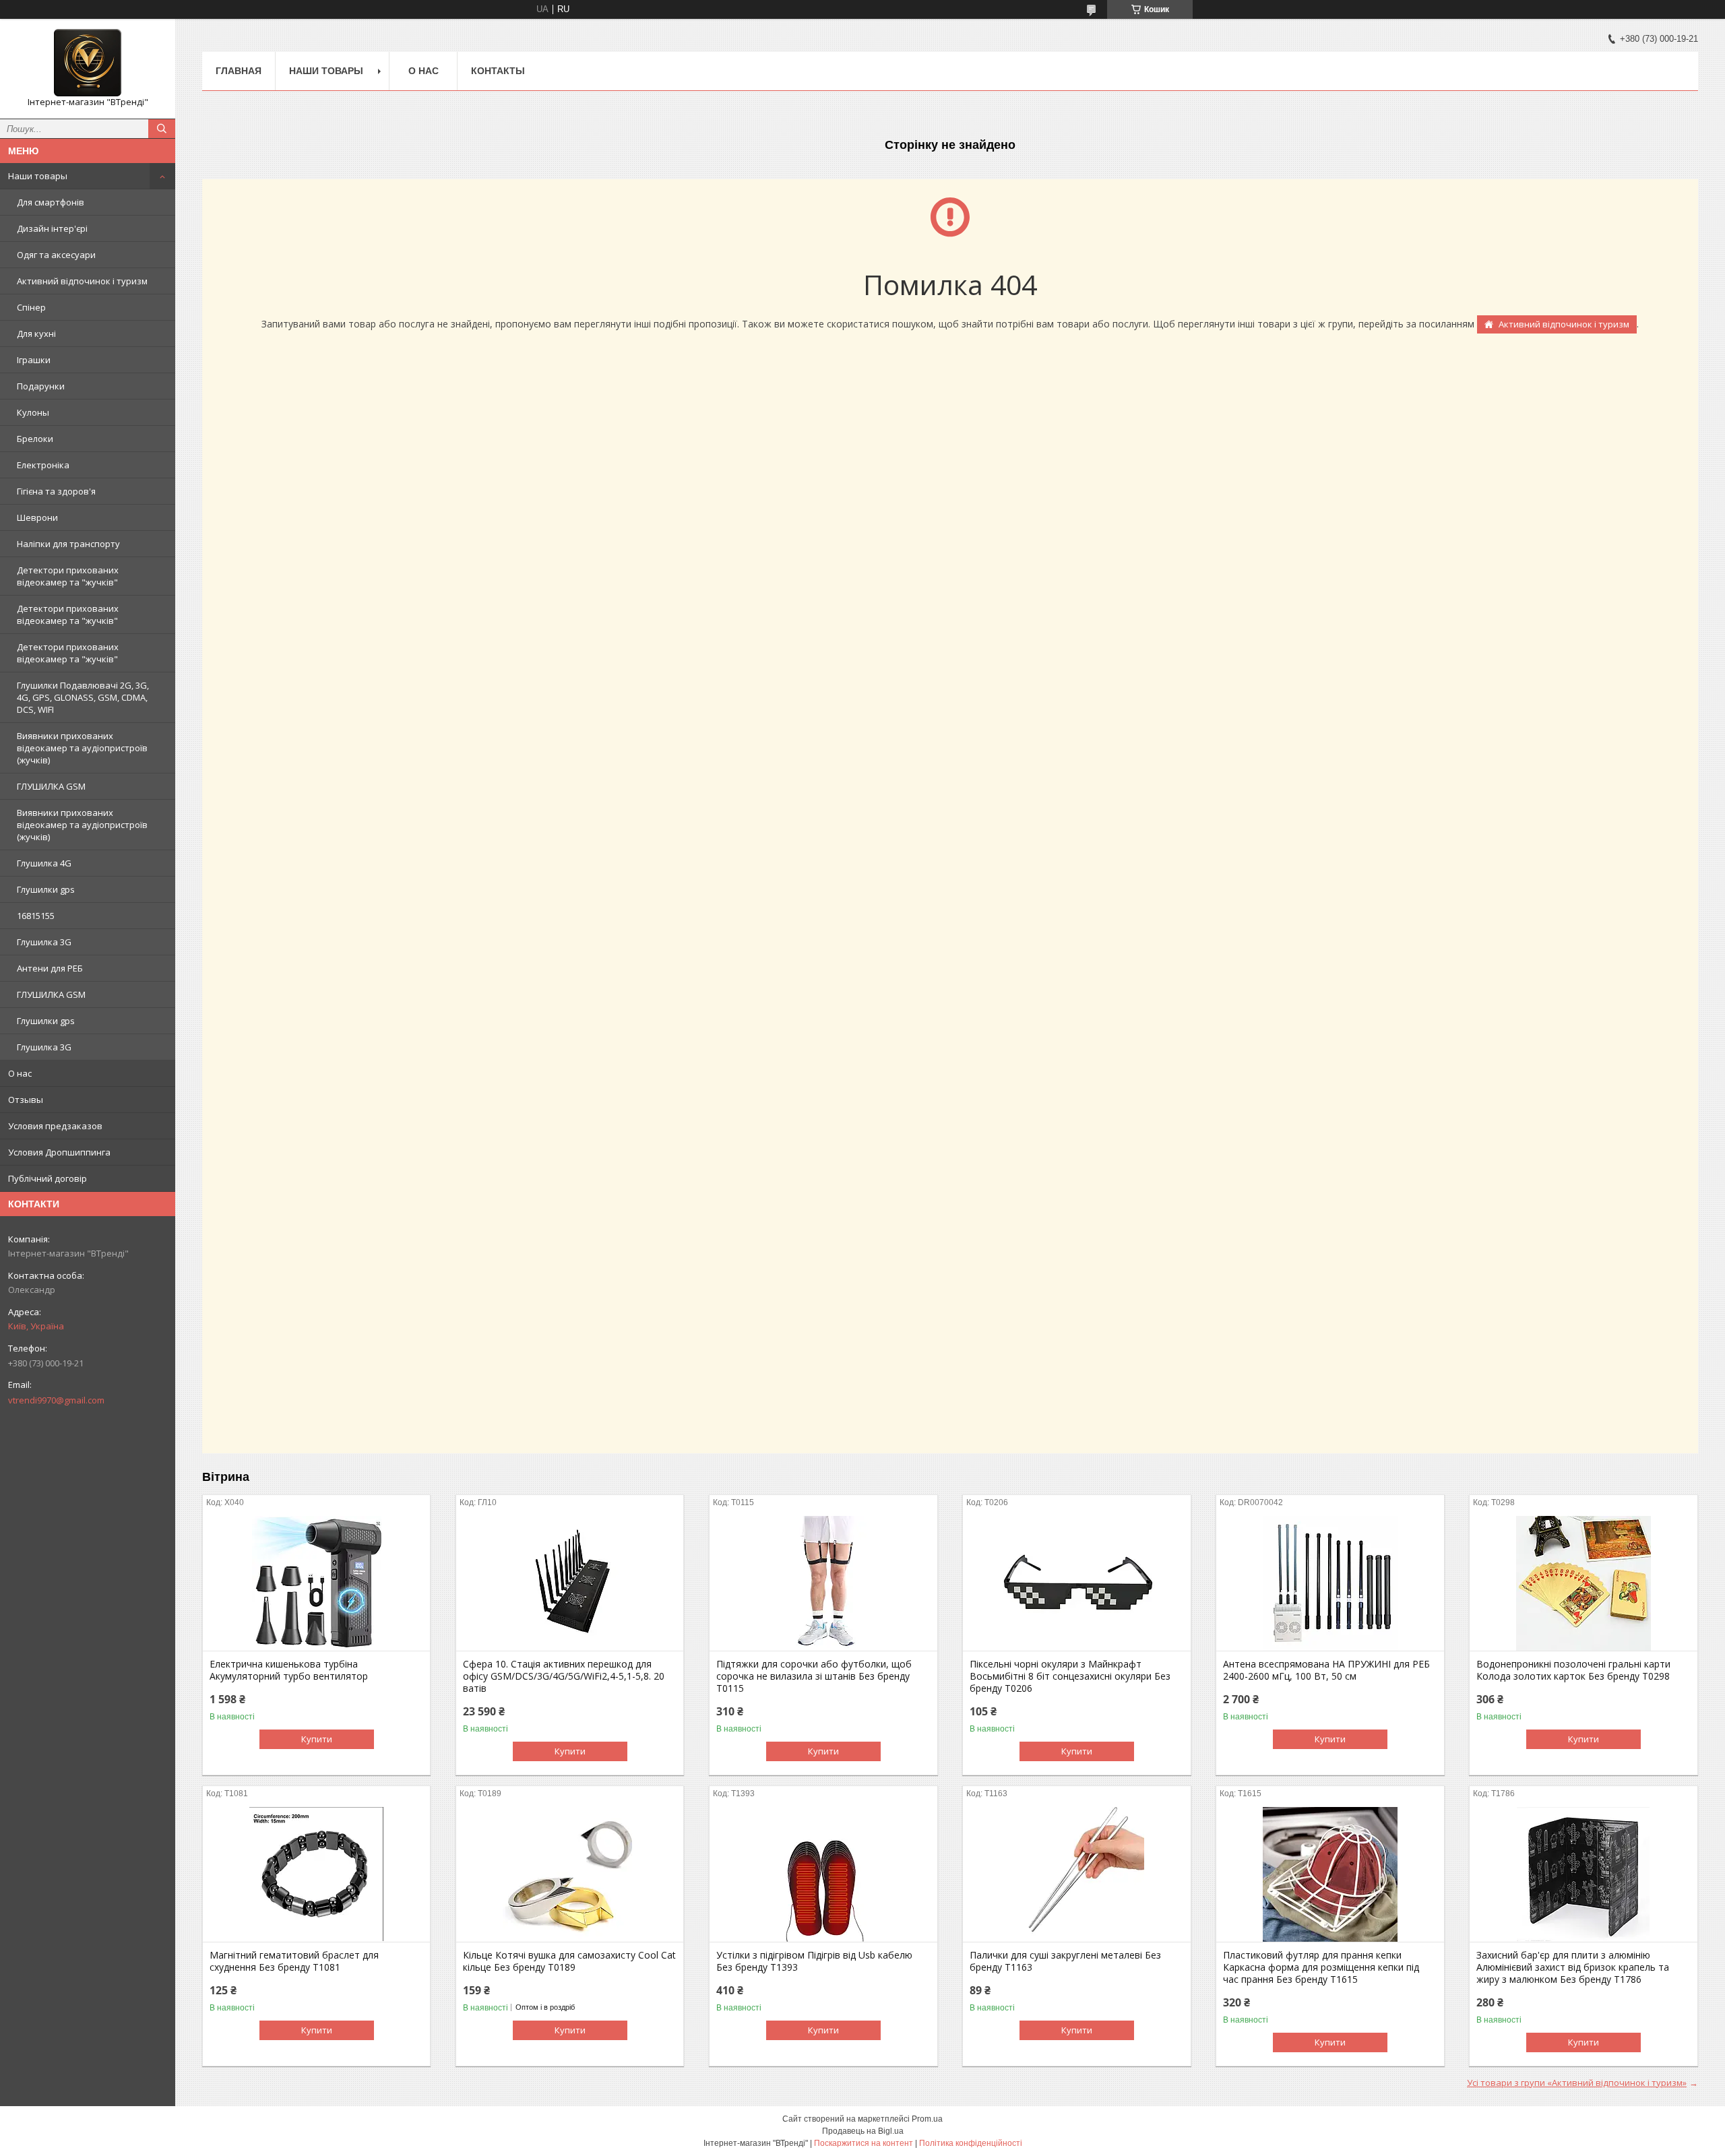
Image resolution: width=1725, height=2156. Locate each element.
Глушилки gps (46, 889)
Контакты (498, 71)
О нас (20, 1073)
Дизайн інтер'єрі (52, 228)
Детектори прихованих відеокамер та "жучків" (68, 576)
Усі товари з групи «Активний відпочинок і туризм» (1577, 2083)
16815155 (36, 916)
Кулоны (33, 412)
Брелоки (35, 439)
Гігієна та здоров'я (56, 491)
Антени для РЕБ (50, 968)
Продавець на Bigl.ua (863, 2131)
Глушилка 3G (44, 942)
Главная (239, 71)
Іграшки (34, 360)
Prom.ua (927, 2119)
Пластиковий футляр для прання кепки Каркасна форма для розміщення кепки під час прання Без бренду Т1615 (1321, 1967)
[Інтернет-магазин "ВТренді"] (88, 63)
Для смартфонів (51, 202)
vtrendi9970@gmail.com (56, 1400)
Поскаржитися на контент (864, 2143)
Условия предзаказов (55, 1126)
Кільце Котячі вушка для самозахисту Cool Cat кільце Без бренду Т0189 (569, 1961)
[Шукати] (162, 129)
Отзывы (26, 1100)
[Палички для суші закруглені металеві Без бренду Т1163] (1076, 1874)
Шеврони (37, 517)
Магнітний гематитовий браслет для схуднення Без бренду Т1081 (294, 1961)
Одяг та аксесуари (56, 255)
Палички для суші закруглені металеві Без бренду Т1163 (1065, 1961)
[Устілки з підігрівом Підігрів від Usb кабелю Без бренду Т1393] (823, 1874)
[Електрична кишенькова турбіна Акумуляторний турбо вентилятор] (316, 1583)
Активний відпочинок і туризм (82, 281)
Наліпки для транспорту (68, 544)
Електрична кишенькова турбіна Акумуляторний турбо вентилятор (289, 1670)
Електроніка (43, 465)
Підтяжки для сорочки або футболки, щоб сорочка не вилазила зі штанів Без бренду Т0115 (814, 1676)
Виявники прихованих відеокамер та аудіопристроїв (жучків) (82, 748)
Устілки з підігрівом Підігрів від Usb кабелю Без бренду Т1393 (814, 1961)
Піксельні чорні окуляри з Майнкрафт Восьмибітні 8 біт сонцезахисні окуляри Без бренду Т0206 (1070, 1676)
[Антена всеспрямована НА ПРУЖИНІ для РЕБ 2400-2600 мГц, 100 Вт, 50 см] (1330, 1583)
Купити (317, 1739)
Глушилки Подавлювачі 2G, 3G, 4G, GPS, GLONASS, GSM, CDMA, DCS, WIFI (83, 697)
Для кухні (36, 334)
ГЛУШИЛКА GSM (51, 786)
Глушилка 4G (44, 863)
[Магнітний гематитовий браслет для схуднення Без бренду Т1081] (316, 1874)
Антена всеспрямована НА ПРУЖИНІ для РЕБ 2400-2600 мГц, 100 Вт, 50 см (1326, 1670)
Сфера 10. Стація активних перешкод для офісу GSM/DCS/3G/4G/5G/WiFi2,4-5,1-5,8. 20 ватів (564, 1676)
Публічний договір (48, 1178)
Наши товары (38, 176)
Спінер (31, 307)
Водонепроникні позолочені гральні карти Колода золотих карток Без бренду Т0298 (1573, 1670)
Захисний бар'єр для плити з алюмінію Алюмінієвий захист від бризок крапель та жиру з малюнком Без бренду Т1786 (1573, 1967)
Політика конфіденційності (971, 2143)
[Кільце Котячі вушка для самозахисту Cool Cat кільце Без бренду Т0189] (570, 1874)
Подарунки (41, 386)
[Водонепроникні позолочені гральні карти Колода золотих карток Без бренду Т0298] (1583, 1583)
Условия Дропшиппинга (59, 1152)
